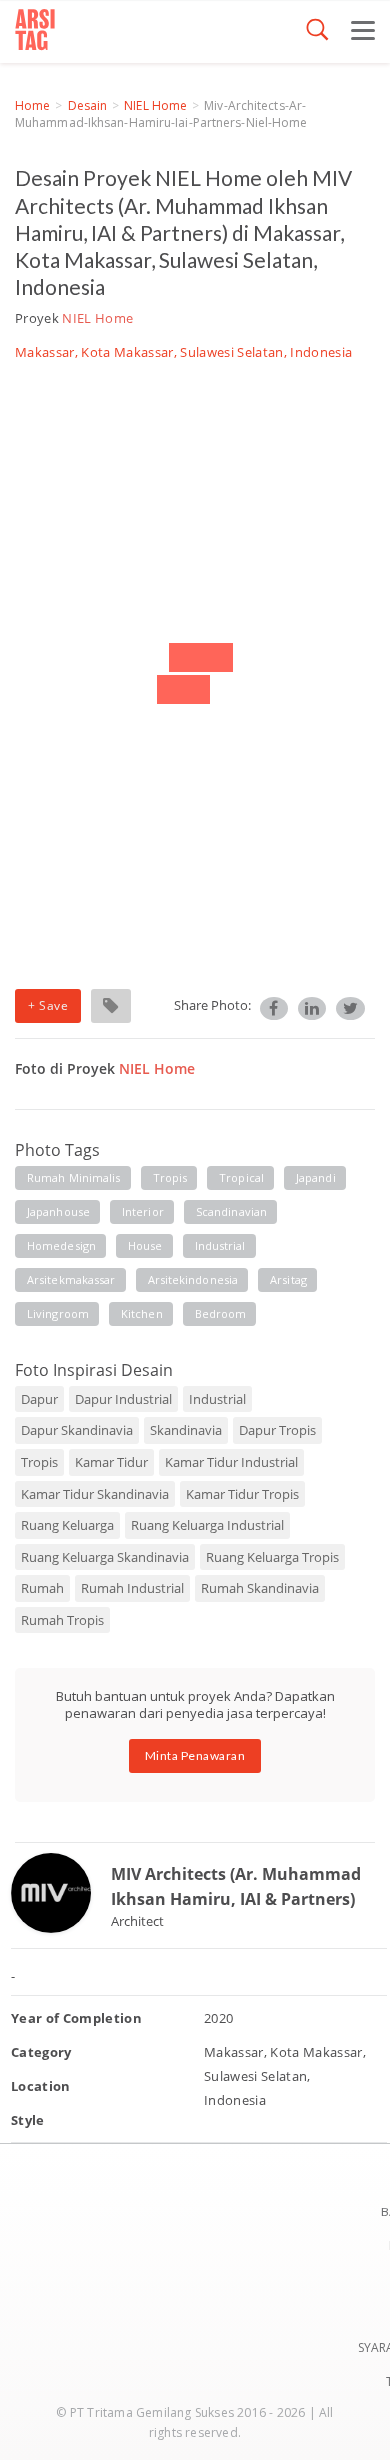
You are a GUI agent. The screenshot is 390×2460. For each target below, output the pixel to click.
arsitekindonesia (193, 1279)
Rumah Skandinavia (260, 1588)
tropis (170, 1177)
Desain (88, 105)
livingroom (58, 1313)
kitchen (142, 1313)
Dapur (39, 1399)
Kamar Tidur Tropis (242, 1494)
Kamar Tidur (111, 1462)
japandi (316, 1177)
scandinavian (231, 1211)
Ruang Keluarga (67, 1525)
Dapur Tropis (277, 1430)
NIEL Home (155, 105)
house (145, 1245)
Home (32, 105)
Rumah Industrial (132, 1588)
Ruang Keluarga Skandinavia (105, 1557)
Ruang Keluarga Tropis (272, 1557)
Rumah (42, 1588)
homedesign (61, 1245)
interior (143, 1211)
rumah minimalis (74, 1177)
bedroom (221, 1313)
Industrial (217, 1399)
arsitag (288, 1279)
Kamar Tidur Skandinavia (95, 1494)
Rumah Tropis (62, 1620)
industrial (220, 1245)
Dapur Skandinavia (77, 1430)
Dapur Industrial (123, 1399)
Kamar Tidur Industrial (231, 1462)
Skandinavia (186, 1430)
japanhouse (58, 1211)
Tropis (39, 1462)
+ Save (48, 1005)
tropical (241, 1177)
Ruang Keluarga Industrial (207, 1525)
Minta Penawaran (195, 1755)
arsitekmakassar (71, 1279)
